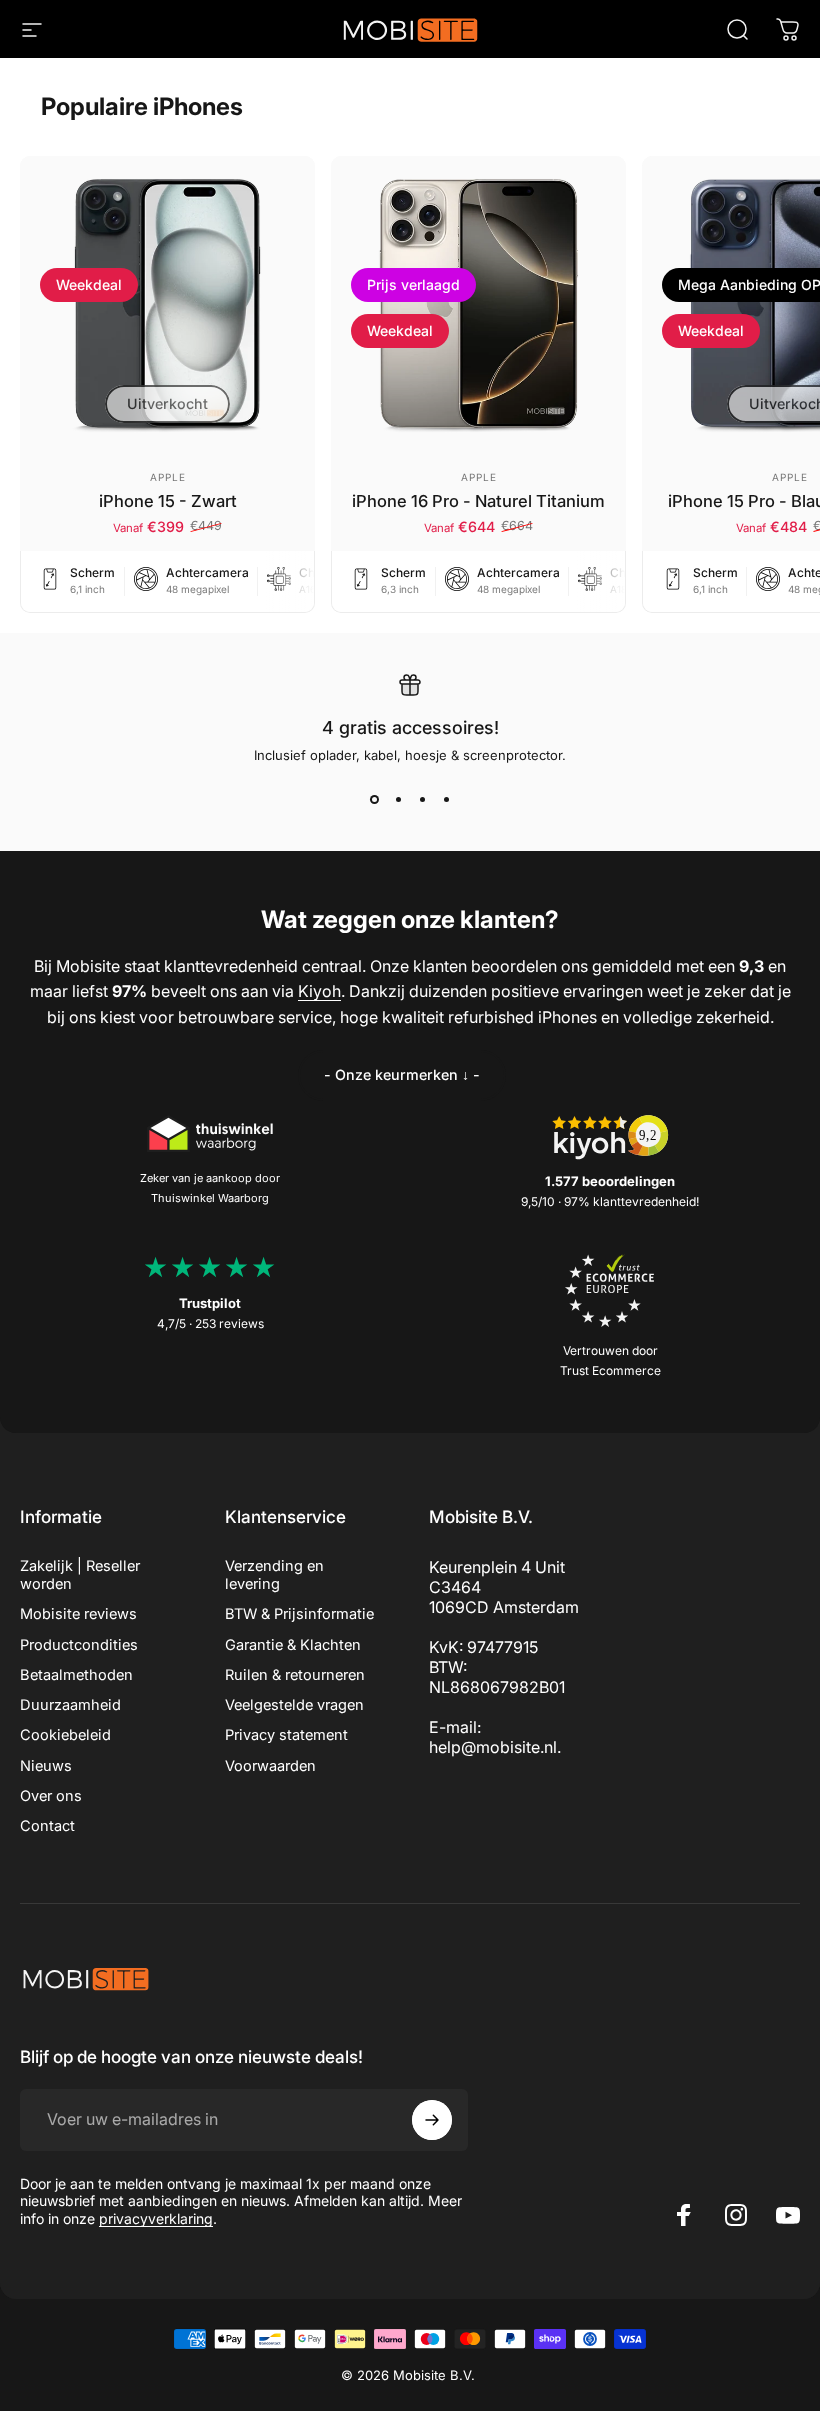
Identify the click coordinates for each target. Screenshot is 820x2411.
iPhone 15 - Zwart (168, 501)
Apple (168, 477)
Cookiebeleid (65, 1735)
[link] (402, 1075)
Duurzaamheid (70, 1705)
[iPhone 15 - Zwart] (167, 303)
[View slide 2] (398, 799)
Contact (47, 1826)
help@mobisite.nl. (495, 1747)
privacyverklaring (156, 2218)
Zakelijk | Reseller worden (80, 1575)
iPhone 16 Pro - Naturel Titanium (478, 501)
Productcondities (79, 1645)
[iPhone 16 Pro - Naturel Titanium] (478, 303)
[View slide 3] (422, 799)
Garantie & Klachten (293, 1645)
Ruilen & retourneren (295, 1675)
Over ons (51, 1796)
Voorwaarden (270, 1766)
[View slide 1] (374, 799)
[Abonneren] (432, 2120)
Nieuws (46, 1766)
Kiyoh (319, 991)
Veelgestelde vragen (294, 1705)
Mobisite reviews (78, 1614)
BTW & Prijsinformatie (299, 1614)
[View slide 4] (446, 799)
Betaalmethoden (76, 1675)
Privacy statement (286, 1735)
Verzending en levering (274, 1575)
